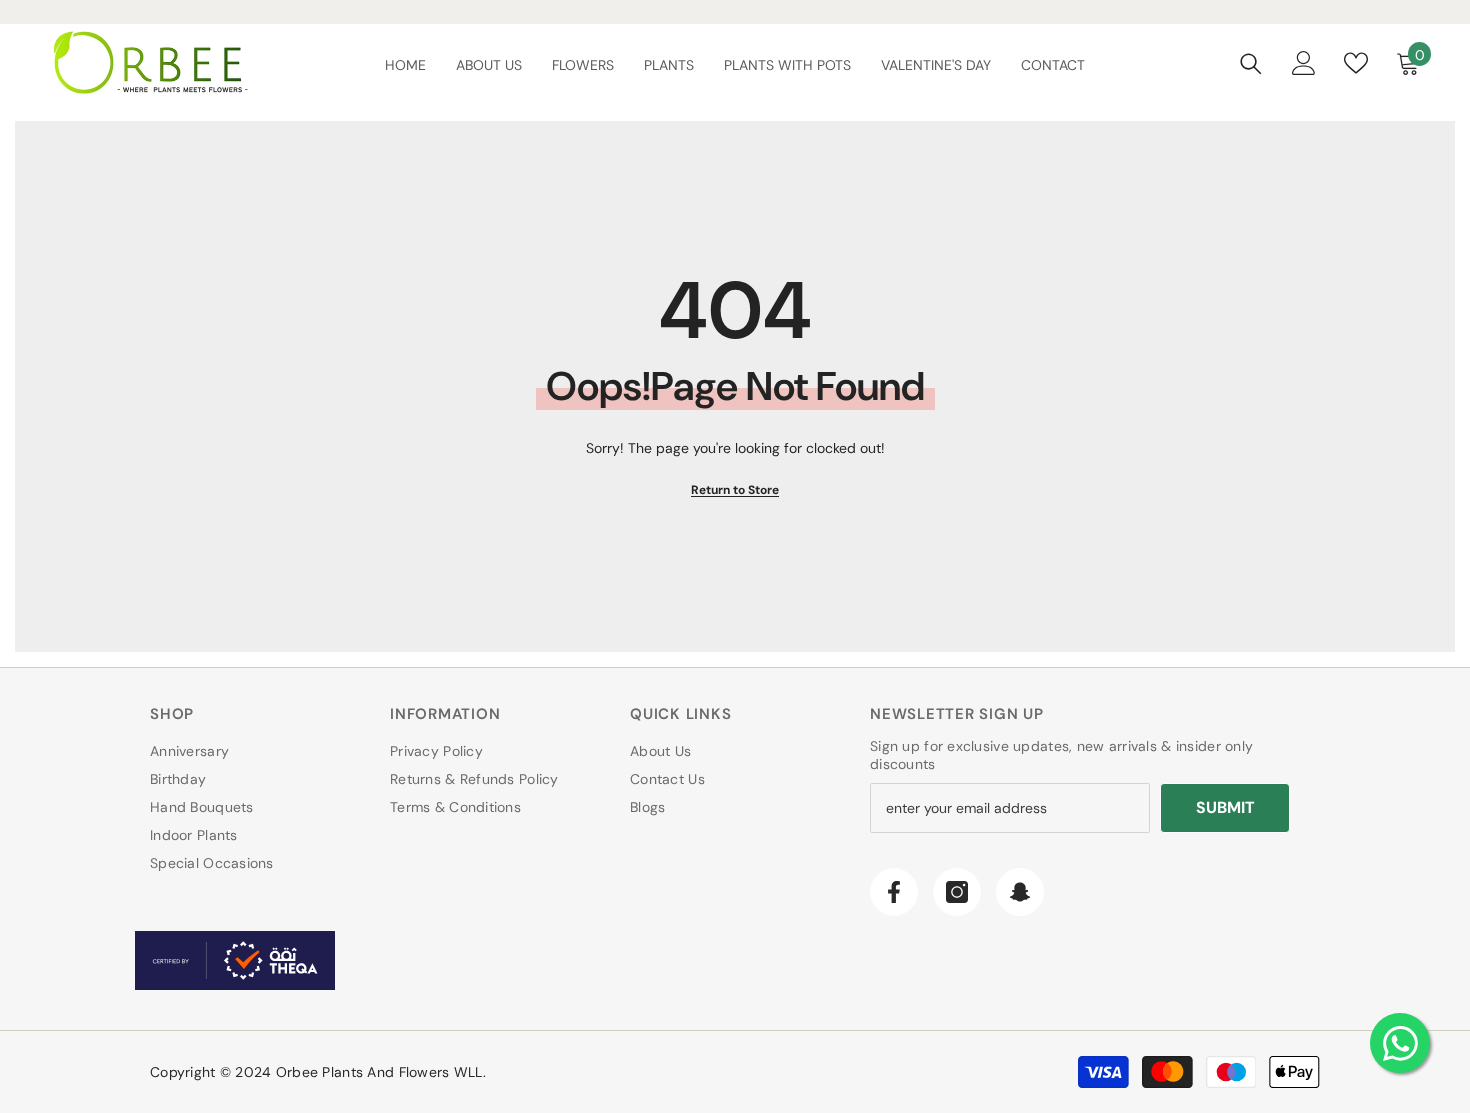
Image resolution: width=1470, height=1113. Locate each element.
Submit (1225, 807)
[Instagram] (957, 892)
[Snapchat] (1020, 892)
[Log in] (1304, 63)
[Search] (1251, 63)
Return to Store (735, 490)
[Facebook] (894, 892)
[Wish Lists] (1356, 63)
